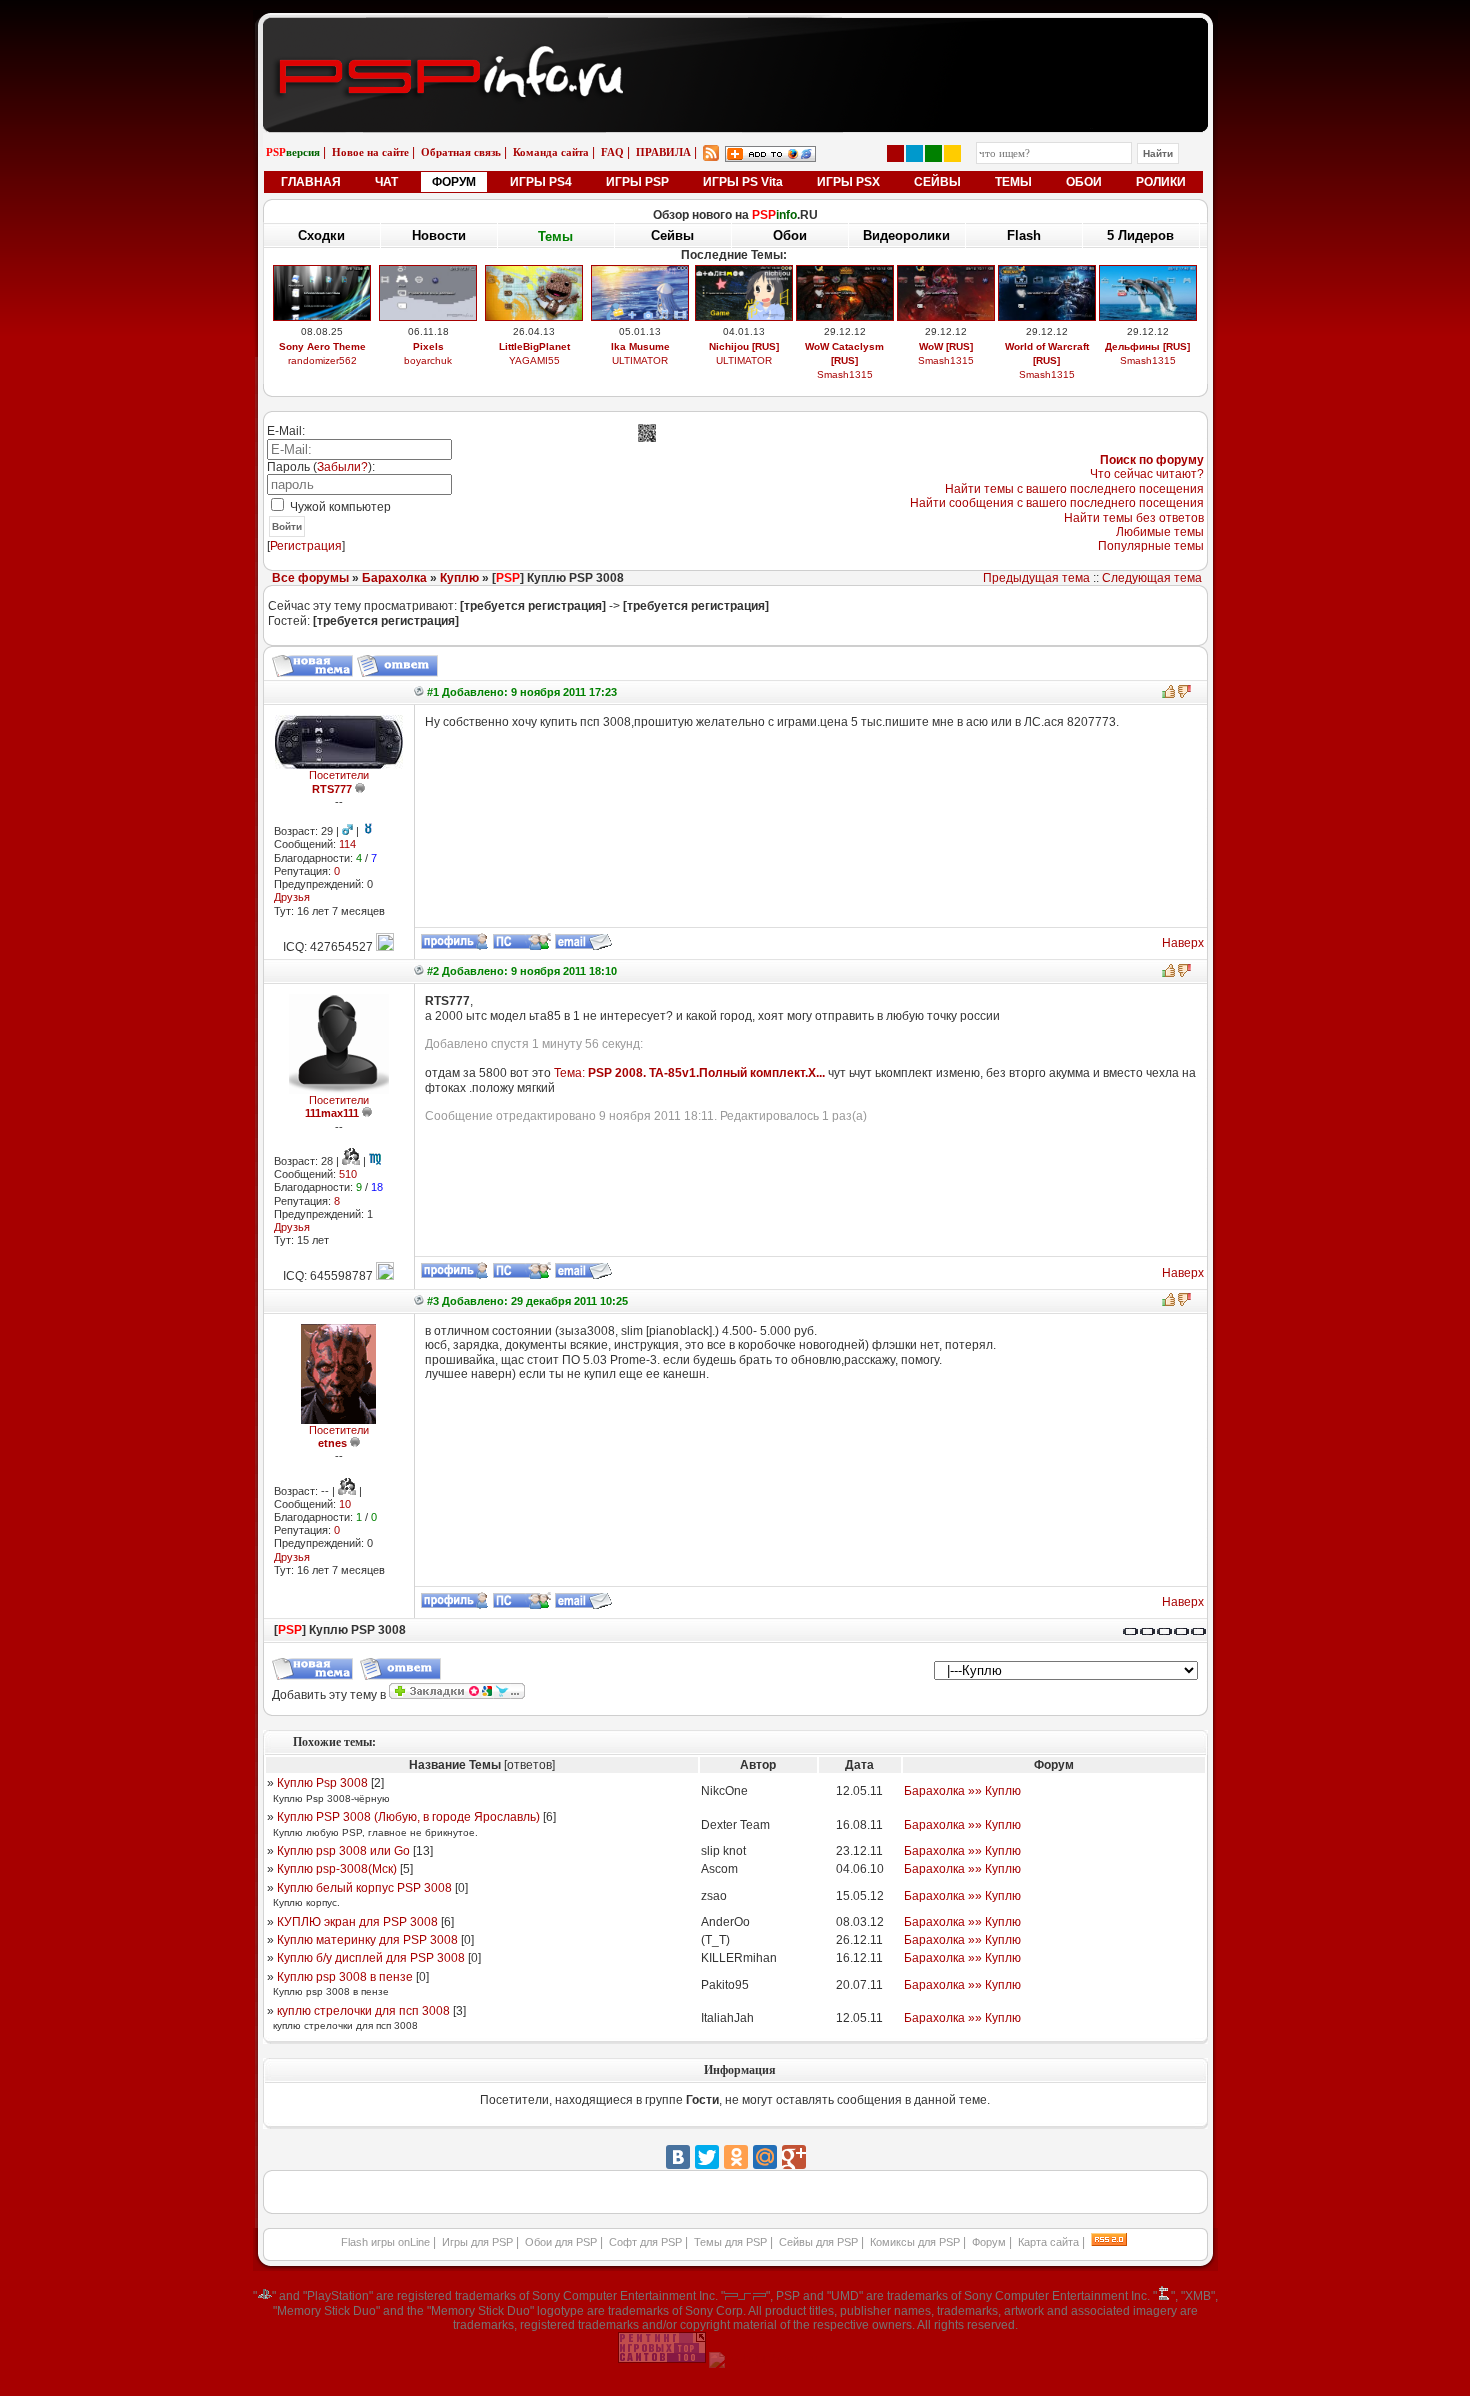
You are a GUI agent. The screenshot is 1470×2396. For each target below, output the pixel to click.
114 (347, 844)
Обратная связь (461, 152)
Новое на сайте (370, 152)
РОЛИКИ (1161, 182)
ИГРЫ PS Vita (743, 182)
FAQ (612, 152)
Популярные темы (1151, 546)
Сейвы (672, 235)
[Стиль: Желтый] (952, 153)
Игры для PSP (477, 2242)
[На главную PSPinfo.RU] (735, 33)
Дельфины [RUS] (1147, 346)
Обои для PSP (561, 2242)
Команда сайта (551, 152)
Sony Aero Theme (322, 346)
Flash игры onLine (385, 2242)
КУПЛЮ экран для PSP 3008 (357, 1922)
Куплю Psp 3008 (322, 1783)
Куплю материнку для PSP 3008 (367, 1940)
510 (348, 1174)
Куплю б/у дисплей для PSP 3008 (371, 1958)
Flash (1024, 235)
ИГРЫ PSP (637, 182)
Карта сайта (1048, 2242)
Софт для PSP (645, 2242)
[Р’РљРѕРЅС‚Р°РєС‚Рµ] (678, 2157)
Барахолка (394, 578)
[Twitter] (707, 2157)
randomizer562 (322, 360)
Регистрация (306, 546)
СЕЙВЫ (937, 182)
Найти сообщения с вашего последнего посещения (1057, 503)
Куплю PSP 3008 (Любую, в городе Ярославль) (408, 1817)
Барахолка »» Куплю (962, 1791)
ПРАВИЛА (663, 152)
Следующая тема (1152, 578)
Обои (790, 235)
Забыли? (342, 467)
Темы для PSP (730, 2242)
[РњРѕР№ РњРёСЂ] (765, 2157)
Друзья (292, 897)
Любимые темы (1160, 532)
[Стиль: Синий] (914, 153)
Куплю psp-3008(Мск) (337, 1869)
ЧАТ (386, 182)
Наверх (1183, 943)
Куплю (459, 578)
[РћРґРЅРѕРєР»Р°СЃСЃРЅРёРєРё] (736, 2157)
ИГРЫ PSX (848, 182)
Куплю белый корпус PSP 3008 (364, 1888)
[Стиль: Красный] (895, 153)
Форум (989, 2242)
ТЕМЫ (1013, 182)
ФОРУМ (454, 182)
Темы (555, 236)
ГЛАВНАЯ (311, 182)
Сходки (321, 235)
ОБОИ (1084, 182)
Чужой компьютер (339, 507)
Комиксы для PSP (915, 2242)
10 (345, 1504)
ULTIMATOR (640, 360)
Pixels (428, 346)
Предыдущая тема (1036, 578)
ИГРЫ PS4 (541, 182)
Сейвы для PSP (818, 2242)
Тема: (689, 1073)
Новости (439, 235)
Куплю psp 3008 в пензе (345, 1977)
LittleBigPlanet (534, 346)
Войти (287, 526)
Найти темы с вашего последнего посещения (1074, 489)
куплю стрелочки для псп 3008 (363, 2011)
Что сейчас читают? (1147, 474)
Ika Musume (640, 346)
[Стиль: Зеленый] (933, 153)
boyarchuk (428, 360)
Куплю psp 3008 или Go (343, 1851)
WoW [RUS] (946, 346)
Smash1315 (845, 374)
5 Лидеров (1140, 235)
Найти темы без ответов (1134, 518)
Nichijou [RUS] (744, 346)
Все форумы (310, 578)
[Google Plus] (794, 2157)
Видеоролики (906, 235)
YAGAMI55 (534, 360)
